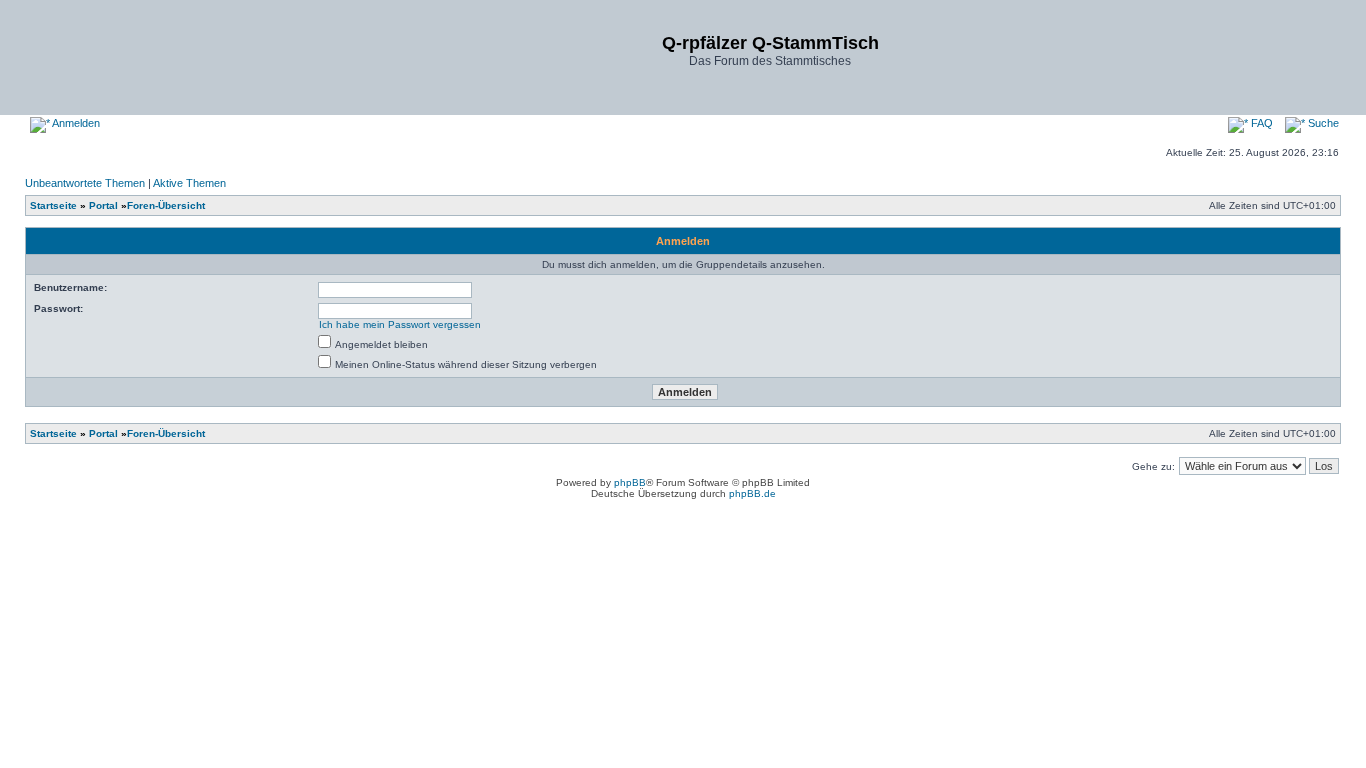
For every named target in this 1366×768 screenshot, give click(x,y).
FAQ (1260, 123)
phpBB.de (752, 493)
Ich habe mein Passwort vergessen (400, 324)
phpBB (630, 482)
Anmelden (75, 123)
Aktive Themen (189, 183)
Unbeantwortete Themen (85, 183)
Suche (1322, 123)
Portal (103, 205)
